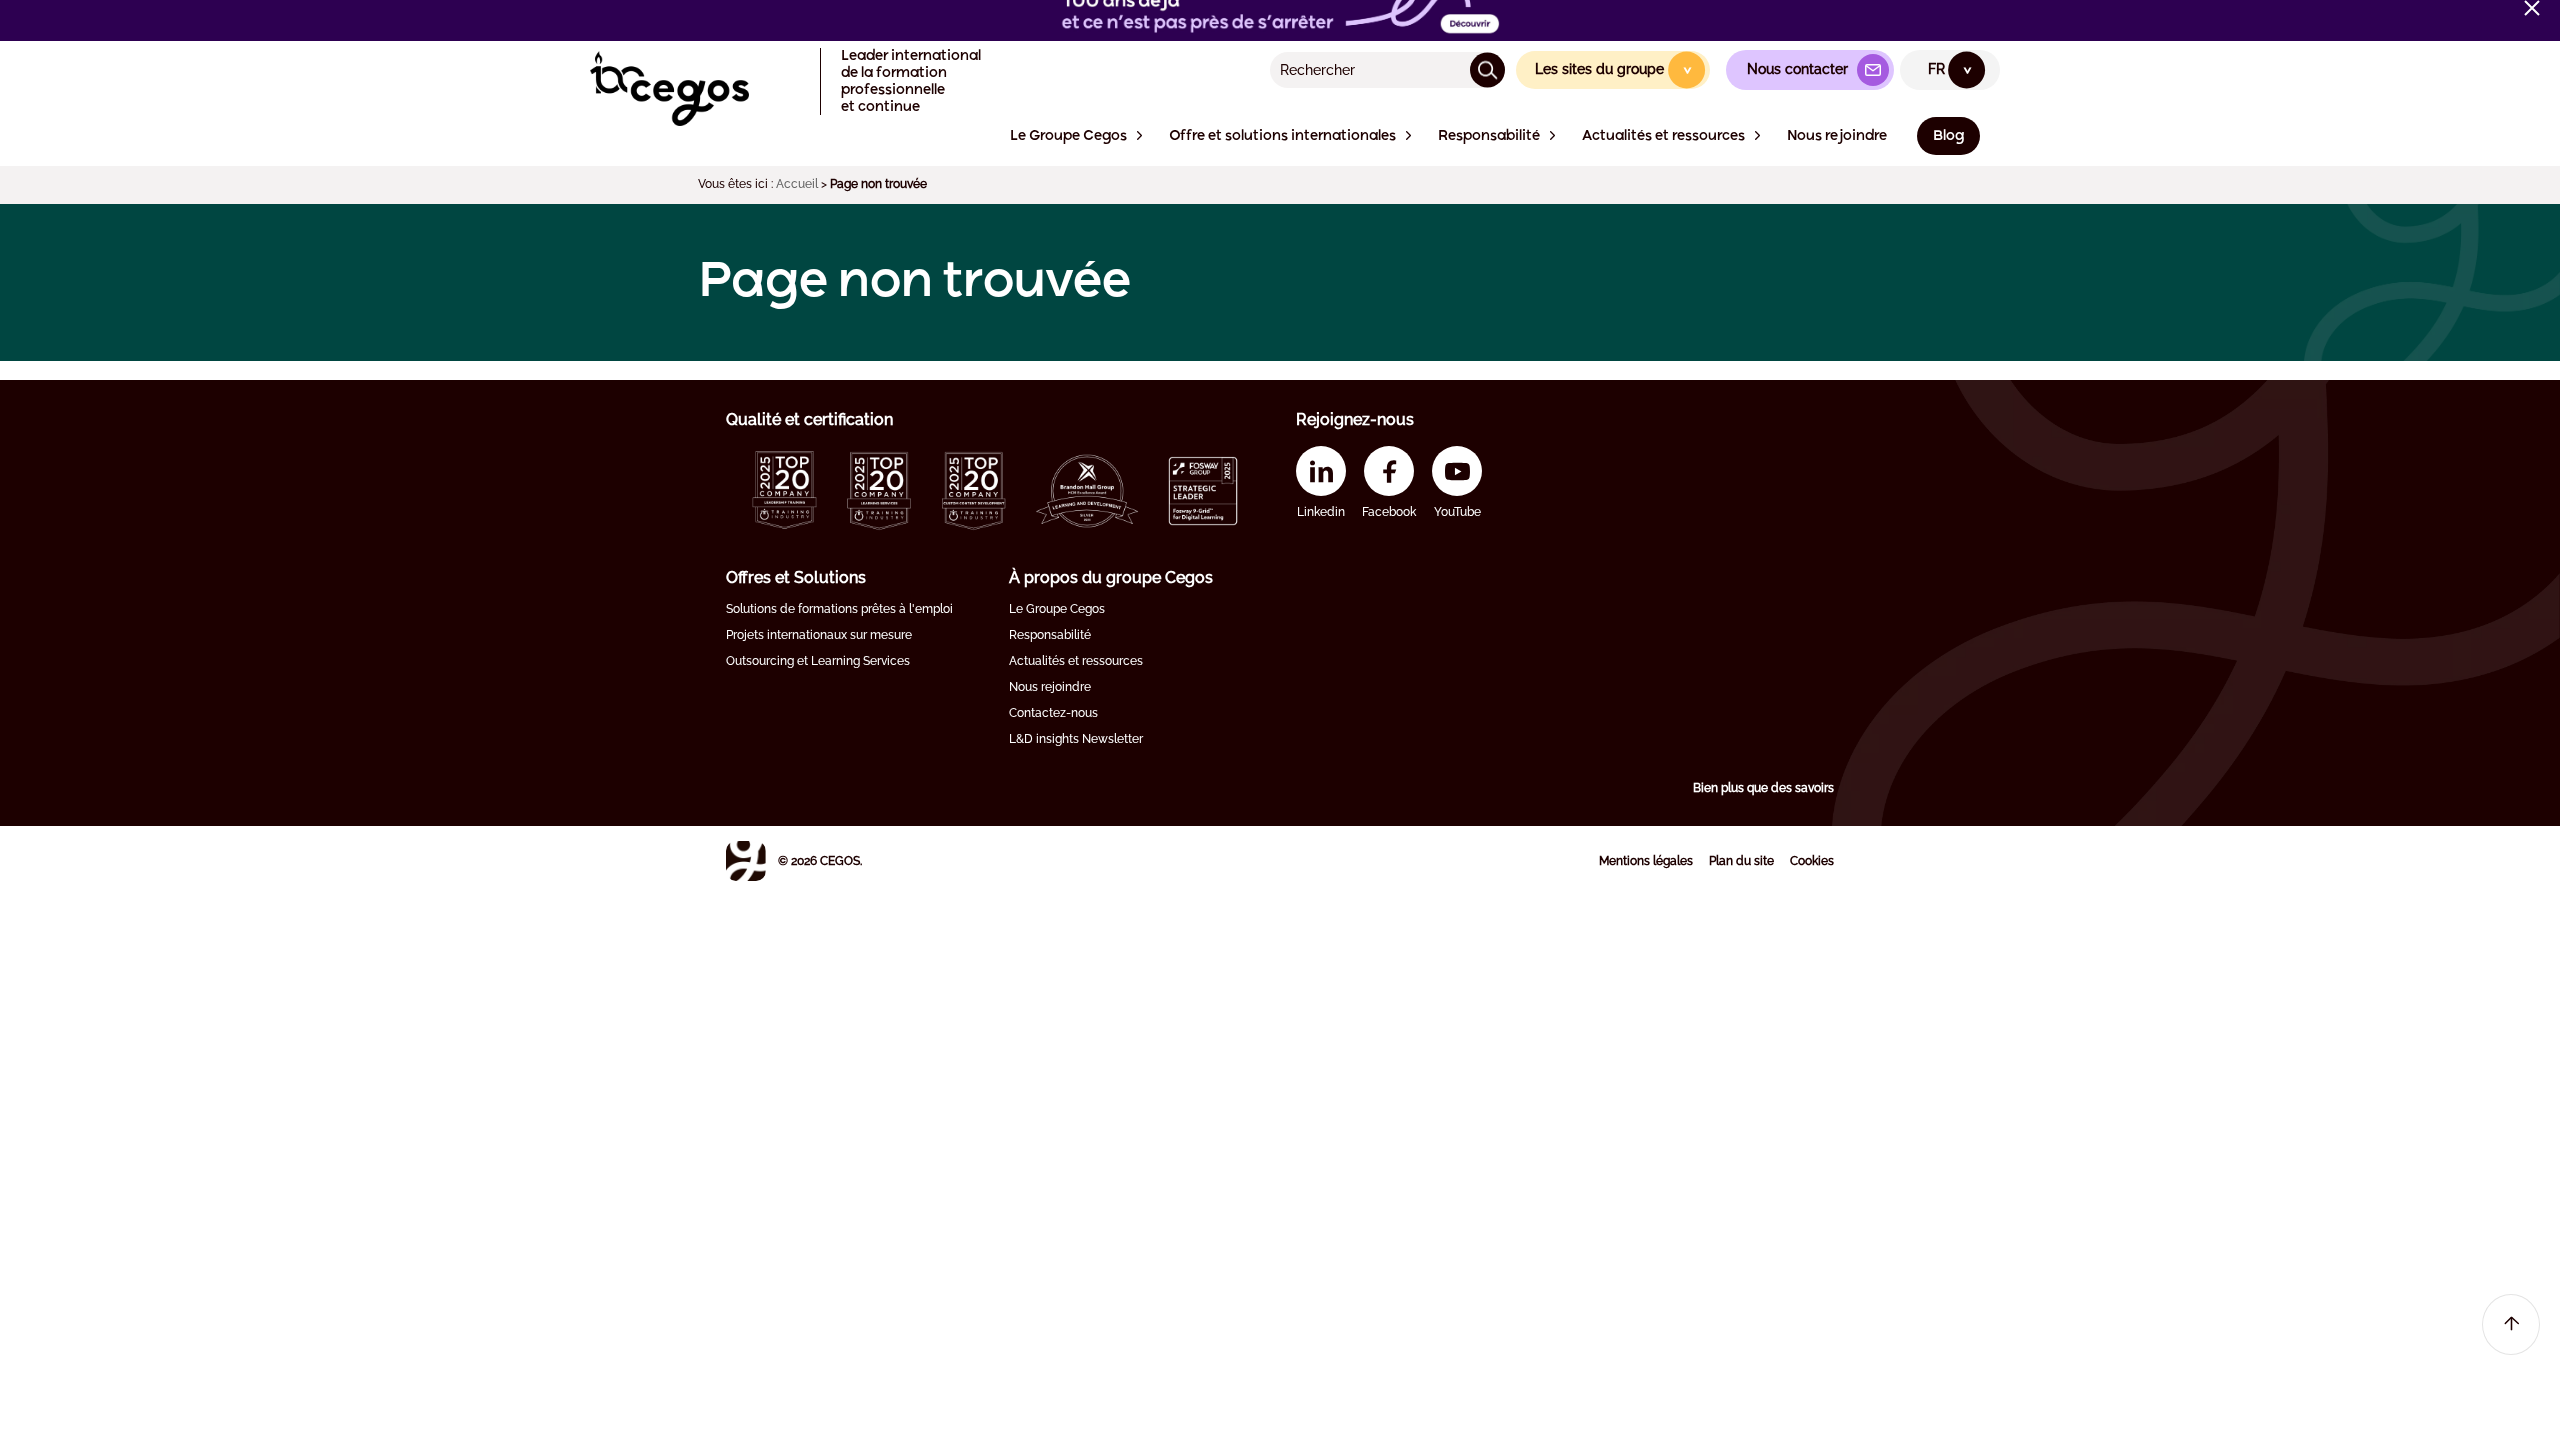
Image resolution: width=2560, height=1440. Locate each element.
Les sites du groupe (1614, 69)
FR (1951, 69)
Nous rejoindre (1050, 687)
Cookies (1812, 861)
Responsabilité (1050, 635)
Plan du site (1741, 861)
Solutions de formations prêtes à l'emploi (839, 609)
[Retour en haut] (2511, 1324)
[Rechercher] (1487, 69)
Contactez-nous (1053, 713)
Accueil (797, 184)
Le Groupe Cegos (1057, 609)
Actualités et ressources (1076, 661)
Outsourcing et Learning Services (818, 661)
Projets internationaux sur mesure (819, 635)
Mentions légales (1646, 861)
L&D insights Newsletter (1076, 739)
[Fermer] (2532, 8)
